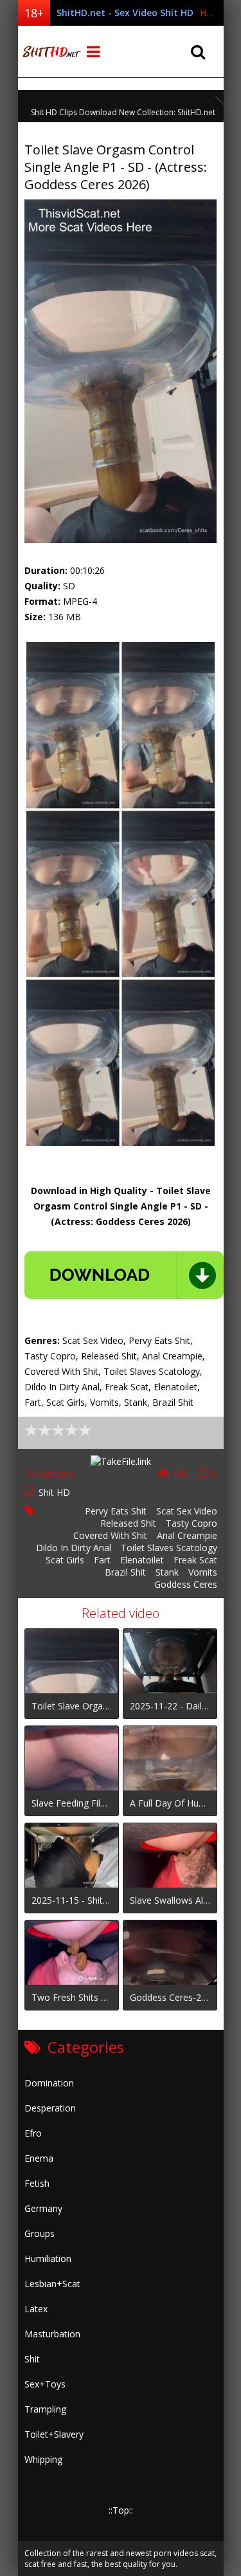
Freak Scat (195, 1560)
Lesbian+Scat (52, 2284)
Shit (32, 2359)
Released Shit (128, 1523)
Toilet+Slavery (54, 2434)
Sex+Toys (45, 2384)
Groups (40, 2233)
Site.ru (50, 51)
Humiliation (48, 2259)
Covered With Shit (110, 1535)
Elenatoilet (142, 1560)
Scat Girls (65, 1560)
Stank (167, 1572)
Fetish (37, 2183)
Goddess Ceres (186, 1584)
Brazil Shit (125, 1572)
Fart (102, 1560)
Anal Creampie (187, 1535)
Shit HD (54, 1492)
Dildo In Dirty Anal (74, 1548)
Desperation (50, 2108)
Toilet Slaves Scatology (169, 1548)
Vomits (203, 1572)
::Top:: (121, 2510)
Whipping (43, 2459)
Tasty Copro (192, 1523)
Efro (33, 2133)
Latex (36, 2309)
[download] (124, 1275)
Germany (43, 2208)
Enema (39, 2158)
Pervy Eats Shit (116, 1511)
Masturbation (52, 2334)
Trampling (45, 2409)
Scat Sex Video (187, 1511)
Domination (49, 2083)
